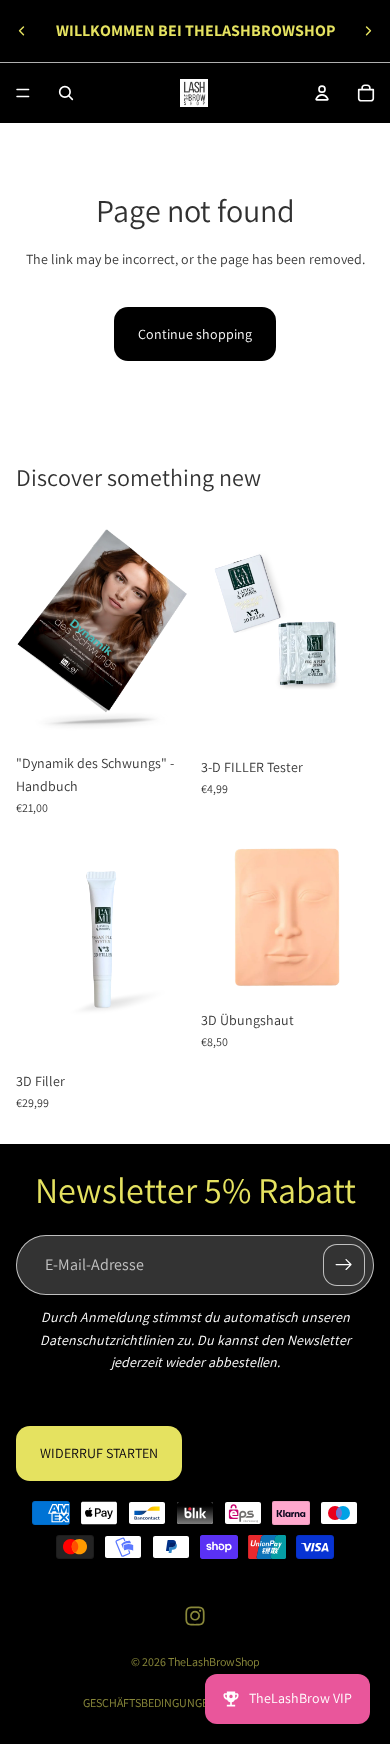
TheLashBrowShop (214, 1661)
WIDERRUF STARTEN (99, 1454)
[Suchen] (66, 93)
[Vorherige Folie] (22, 31)
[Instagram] (195, 1616)
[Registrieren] (344, 1265)
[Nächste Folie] (368, 31)
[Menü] (23, 93)
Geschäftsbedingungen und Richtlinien (195, 1702)
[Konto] (322, 93)
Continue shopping (195, 334)
